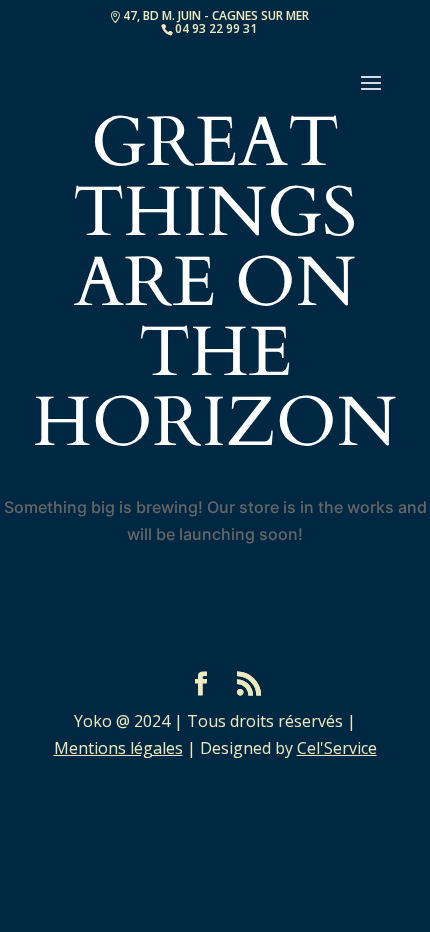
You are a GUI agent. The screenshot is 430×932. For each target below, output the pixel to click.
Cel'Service (337, 748)
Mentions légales (118, 748)
